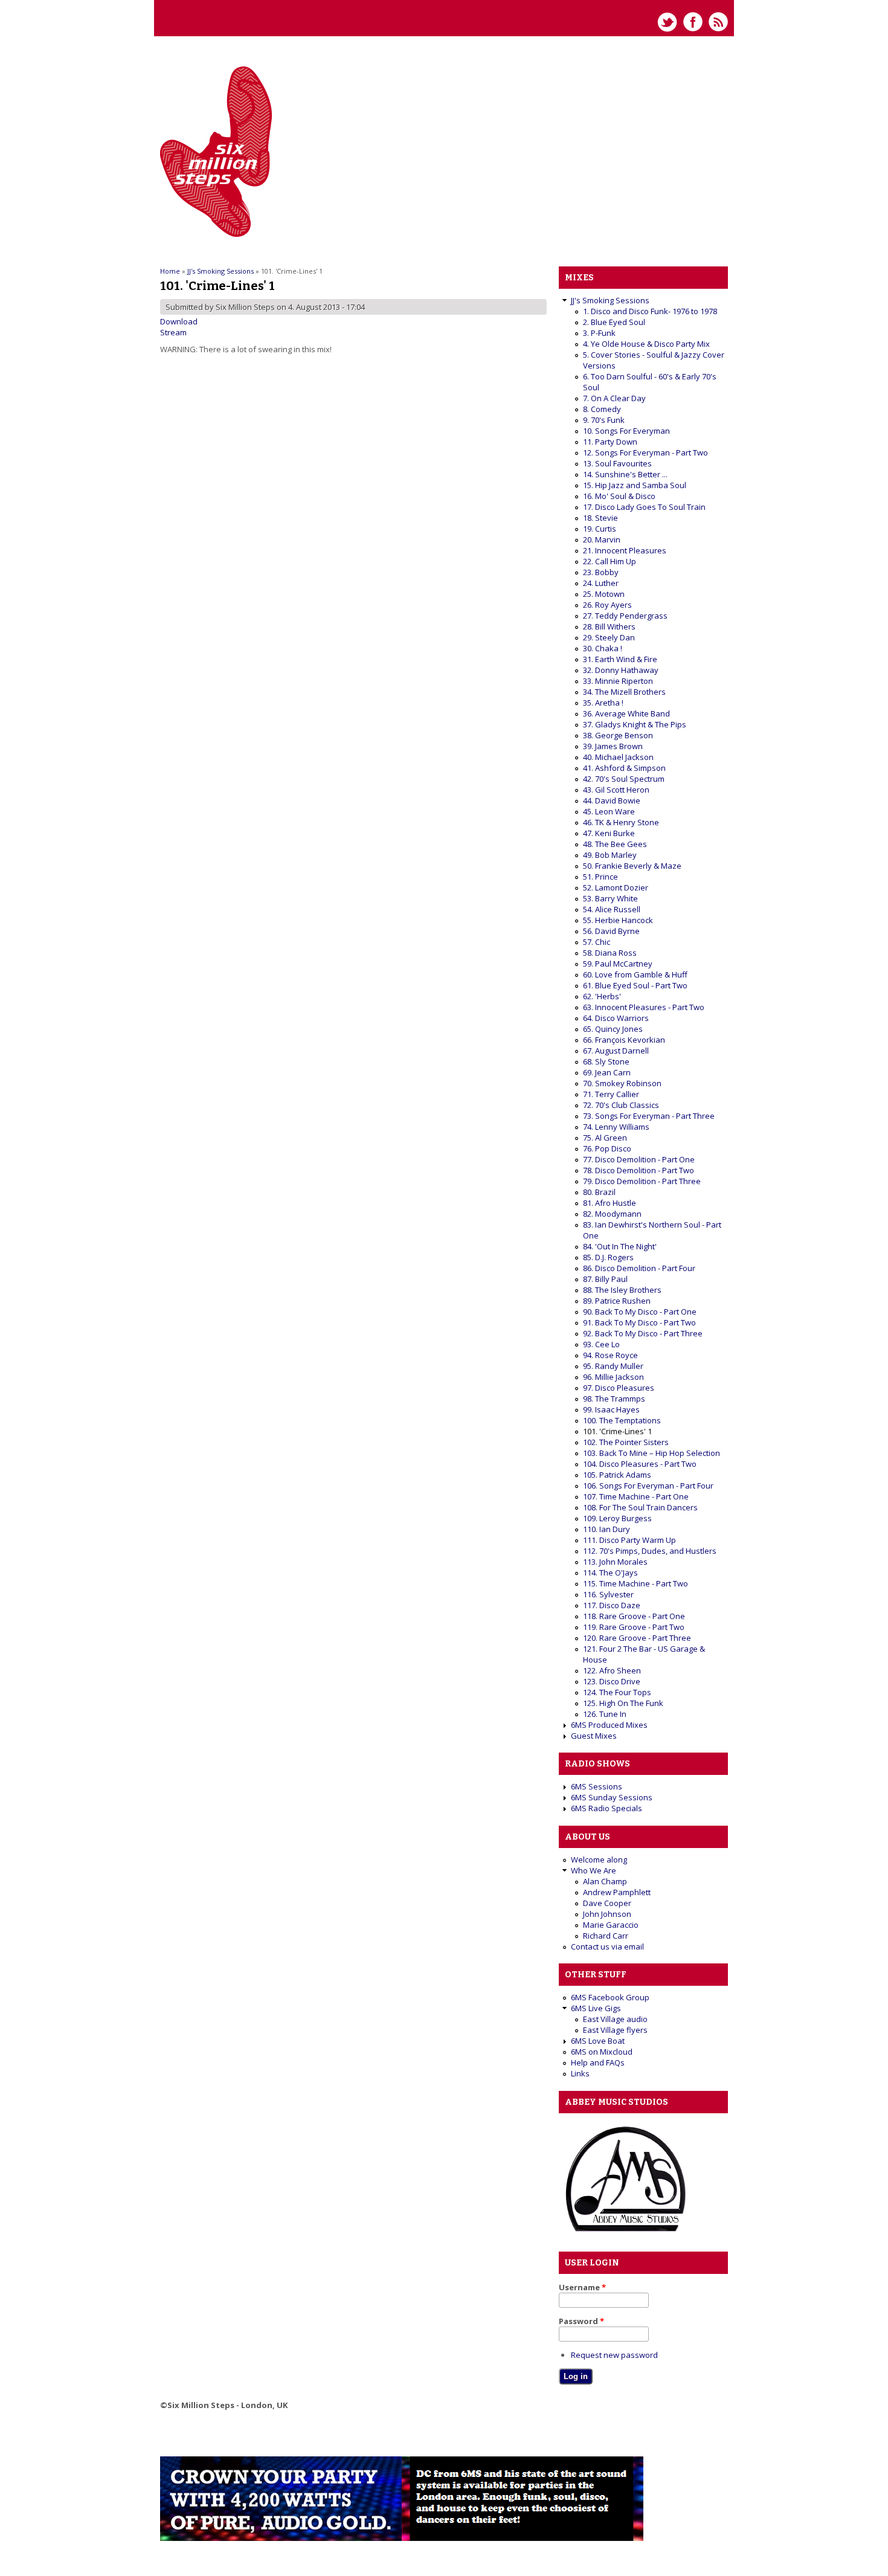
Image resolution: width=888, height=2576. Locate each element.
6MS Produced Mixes (609, 1725)
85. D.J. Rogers (608, 1257)
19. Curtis (600, 529)
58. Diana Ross (610, 953)
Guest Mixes (594, 1736)
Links (580, 2073)
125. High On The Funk (623, 1703)
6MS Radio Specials (606, 1808)
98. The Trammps (614, 1399)
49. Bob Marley (610, 855)
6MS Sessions (597, 1786)
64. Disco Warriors (616, 1018)
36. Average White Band (626, 713)
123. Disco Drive (612, 1681)
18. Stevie (600, 518)
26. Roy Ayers (607, 605)
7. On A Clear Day (614, 398)
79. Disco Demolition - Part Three (642, 1181)
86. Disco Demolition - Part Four (639, 1268)
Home (170, 271)
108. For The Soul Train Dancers (640, 1507)
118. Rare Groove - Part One (634, 1616)
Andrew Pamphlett (617, 1892)
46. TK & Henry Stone (621, 822)
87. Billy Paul (605, 1279)
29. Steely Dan (609, 637)
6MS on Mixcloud (602, 2052)
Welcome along (599, 1860)
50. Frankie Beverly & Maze (632, 866)
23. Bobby (601, 572)
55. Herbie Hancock (618, 920)
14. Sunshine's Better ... (625, 474)
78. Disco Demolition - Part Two (639, 1170)
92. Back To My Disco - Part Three (643, 1333)
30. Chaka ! (603, 648)
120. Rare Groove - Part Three (637, 1638)
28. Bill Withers (609, 626)
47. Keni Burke (609, 833)
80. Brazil (599, 1192)
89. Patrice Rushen (617, 1301)
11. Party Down (610, 442)
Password (581, 2321)
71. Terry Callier (611, 1094)
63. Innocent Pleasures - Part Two (644, 1007)
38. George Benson (618, 735)
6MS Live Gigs (596, 2008)
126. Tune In (605, 1714)
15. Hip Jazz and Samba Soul (635, 485)
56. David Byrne (611, 931)
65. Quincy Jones (613, 1029)
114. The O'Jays (610, 1573)
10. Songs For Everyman (626, 431)
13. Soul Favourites (617, 463)
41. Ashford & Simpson (624, 768)
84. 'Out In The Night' (620, 1246)
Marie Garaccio (611, 1925)
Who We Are (594, 1870)
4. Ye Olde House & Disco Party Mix (646, 344)
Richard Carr (606, 1936)
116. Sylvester (608, 1594)
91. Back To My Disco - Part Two (639, 1322)
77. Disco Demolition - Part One (639, 1159)
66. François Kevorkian (624, 1040)
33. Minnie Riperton (618, 681)
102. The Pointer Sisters (626, 1442)
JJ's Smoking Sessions (220, 271)
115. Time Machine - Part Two (635, 1583)
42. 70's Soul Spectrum (624, 779)
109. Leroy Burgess (617, 1518)
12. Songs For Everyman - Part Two (645, 452)
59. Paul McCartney (618, 964)
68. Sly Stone (606, 1061)
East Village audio (615, 2019)
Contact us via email (607, 1946)
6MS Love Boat (598, 2041)
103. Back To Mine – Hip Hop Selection (652, 1453)
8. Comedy (602, 409)
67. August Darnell (616, 1051)
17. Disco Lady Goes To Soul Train (644, 507)
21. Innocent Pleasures (625, 550)
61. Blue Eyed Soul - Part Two (635, 985)
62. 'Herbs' (602, 996)
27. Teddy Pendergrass (625, 616)
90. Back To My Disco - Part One (640, 1312)
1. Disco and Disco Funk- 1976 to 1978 (650, 311)
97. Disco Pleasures (619, 1388)
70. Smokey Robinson (622, 1083)
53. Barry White (610, 898)
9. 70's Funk (604, 420)
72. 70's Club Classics (621, 1105)
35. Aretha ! (603, 703)
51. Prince (600, 877)
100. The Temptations (622, 1420)
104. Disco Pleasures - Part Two (640, 1464)
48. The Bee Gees (615, 844)
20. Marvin (602, 539)
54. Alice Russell (612, 909)
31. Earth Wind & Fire (620, 659)
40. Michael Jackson (618, 757)
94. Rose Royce (610, 1355)
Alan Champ (605, 1881)
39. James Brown (613, 746)
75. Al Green (605, 1138)
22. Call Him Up (610, 561)
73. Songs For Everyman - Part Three (649, 1116)
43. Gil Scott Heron (616, 790)
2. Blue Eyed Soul (614, 322)
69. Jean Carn (607, 1072)
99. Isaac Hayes (611, 1409)
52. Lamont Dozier (616, 887)
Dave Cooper (607, 1903)
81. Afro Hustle (610, 1203)
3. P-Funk (599, 333)
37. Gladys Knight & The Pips (635, 724)
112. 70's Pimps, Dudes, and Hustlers (650, 1551)
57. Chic (597, 942)
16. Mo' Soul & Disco (619, 496)
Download (179, 321)
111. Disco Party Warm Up (629, 1540)
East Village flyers (615, 2030)
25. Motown (604, 594)
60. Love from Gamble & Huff (635, 974)
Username (582, 2287)
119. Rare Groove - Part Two (634, 1627)
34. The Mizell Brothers (624, 692)
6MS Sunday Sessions (612, 1797)
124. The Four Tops (617, 1692)
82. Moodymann (612, 1214)
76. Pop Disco (607, 1148)
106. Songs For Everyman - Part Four (648, 1486)
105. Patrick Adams (617, 1475)
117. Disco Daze (612, 1605)
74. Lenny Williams (616, 1127)
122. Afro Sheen (612, 1670)
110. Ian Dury (606, 1529)
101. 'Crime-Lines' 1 (617, 1431)
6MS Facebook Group (610, 1997)
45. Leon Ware (609, 811)
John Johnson (607, 1914)
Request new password (614, 2355)
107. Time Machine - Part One (636, 1496)
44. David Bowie (612, 800)
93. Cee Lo (601, 1344)
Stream (173, 332)
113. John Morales (615, 1562)
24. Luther (601, 583)
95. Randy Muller (613, 1366)
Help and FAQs (598, 2062)
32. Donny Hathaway (621, 670)
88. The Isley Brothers (622, 1290)
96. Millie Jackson (613, 1377)
